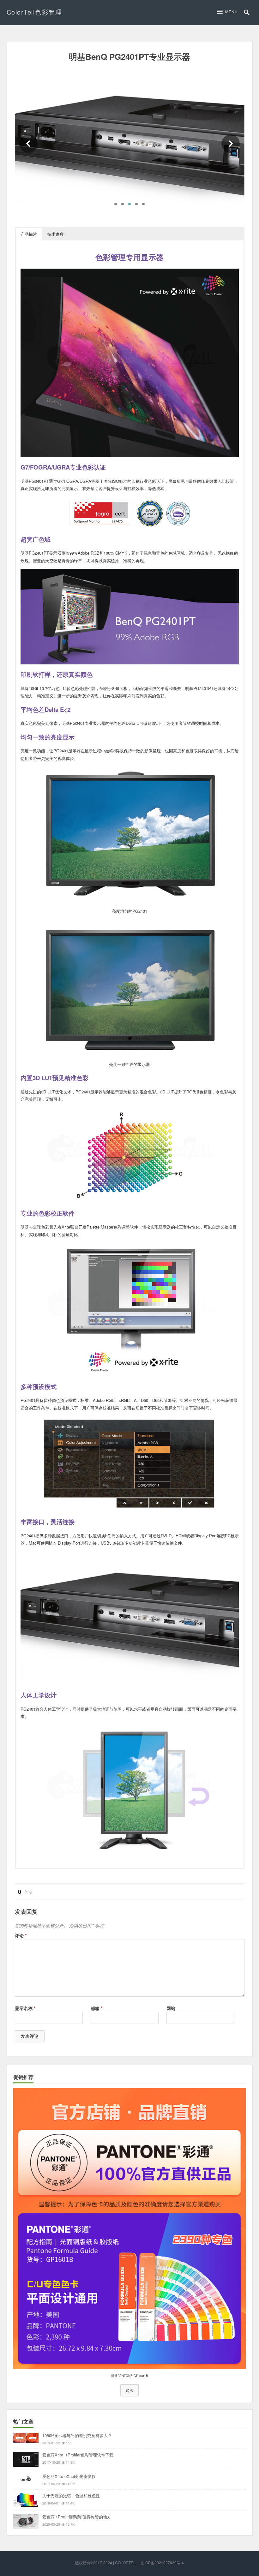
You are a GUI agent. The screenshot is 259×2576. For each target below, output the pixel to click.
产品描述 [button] (29, 234)
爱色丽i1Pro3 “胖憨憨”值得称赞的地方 (77, 2517)
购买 (129, 2390)
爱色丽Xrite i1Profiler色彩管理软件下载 (78, 2455)
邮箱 (96, 2008)
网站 (171, 2008)
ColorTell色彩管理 (34, 12)
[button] (229, 12)
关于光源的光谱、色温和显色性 (71, 2495)
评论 (21, 1935)
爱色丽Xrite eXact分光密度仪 (69, 2476)
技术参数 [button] (56, 234)
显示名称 (25, 2008)
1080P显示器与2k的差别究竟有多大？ (77, 2435)
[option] (130, 144)
